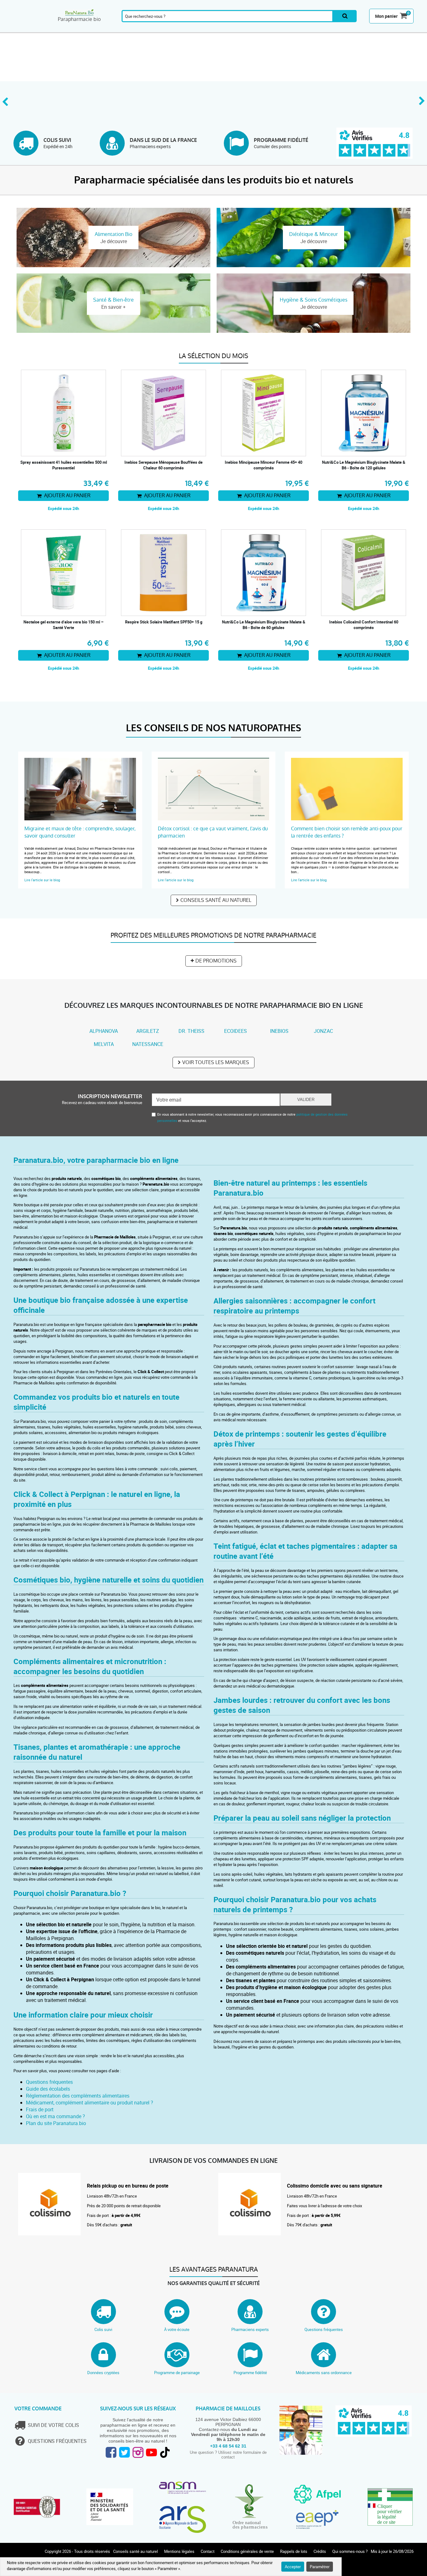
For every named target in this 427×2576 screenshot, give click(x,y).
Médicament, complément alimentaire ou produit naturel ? (90, 2103)
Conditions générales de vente (247, 2551)
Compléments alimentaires (31, 29)
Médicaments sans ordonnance (324, 2373)
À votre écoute (177, 2329)
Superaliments (312, 29)
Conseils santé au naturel (216, 900)
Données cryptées (103, 2373)
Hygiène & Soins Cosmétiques (278, 29)
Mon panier (386, 16)
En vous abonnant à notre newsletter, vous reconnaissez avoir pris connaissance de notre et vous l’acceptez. (252, 1117)
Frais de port (40, 2109)
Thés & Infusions (219, 29)
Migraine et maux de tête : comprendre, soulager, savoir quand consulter (80, 832)
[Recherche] (345, 16)
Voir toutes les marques (216, 1062)
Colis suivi (103, 2329)
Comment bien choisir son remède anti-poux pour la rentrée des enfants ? (347, 832)
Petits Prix (400, 29)
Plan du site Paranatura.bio (56, 2123)
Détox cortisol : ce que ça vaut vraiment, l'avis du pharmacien (213, 832)
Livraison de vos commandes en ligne (213, 2161)
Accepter (293, 2567)
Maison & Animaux (344, 29)
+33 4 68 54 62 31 (228, 2446)
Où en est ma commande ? (55, 2116)
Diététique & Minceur (247, 29)
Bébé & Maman (191, 29)
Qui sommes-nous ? (350, 2551)
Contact (208, 2551)
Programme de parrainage (177, 2373)
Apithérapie (162, 29)
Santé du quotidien (99, 29)
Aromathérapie (66, 29)
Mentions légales (179, 2551)
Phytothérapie (130, 29)
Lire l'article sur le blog (42, 880)
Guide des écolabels (48, 2089)
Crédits (320, 2551)
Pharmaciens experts (250, 2329)
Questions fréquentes (49, 2082)
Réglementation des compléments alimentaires (78, 2096)
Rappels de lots (294, 2551)
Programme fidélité (250, 2373)
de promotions (216, 961)
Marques (372, 29)
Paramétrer (320, 2567)
